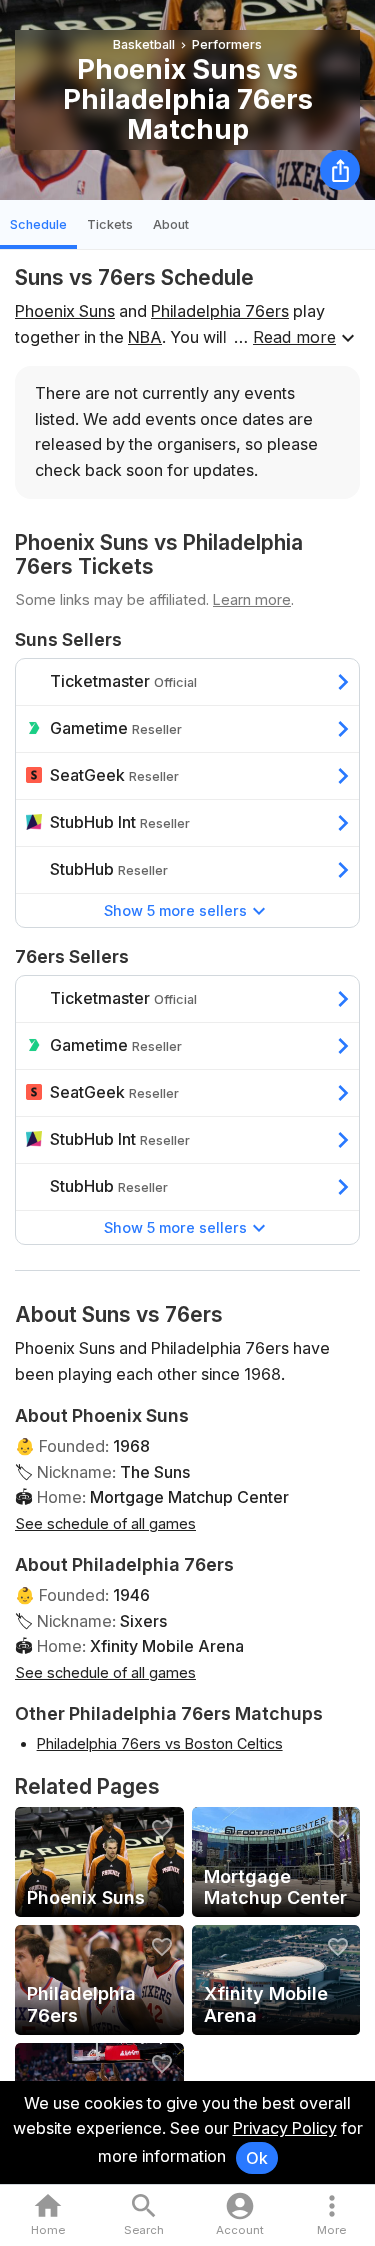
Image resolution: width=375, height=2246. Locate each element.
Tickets (110, 224)
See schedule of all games (105, 1523)
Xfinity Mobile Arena (167, 1646)
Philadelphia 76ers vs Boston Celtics (160, 1743)
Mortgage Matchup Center (189, 1497)
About (171, 224)
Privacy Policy (285, 2128)
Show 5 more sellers (175, 910)
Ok (257, 2158)
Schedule (38, 224)
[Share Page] (340, 170)
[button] (331, 2215)
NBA (145, 337)
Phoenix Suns (65, 311)
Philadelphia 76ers (220, 311)
